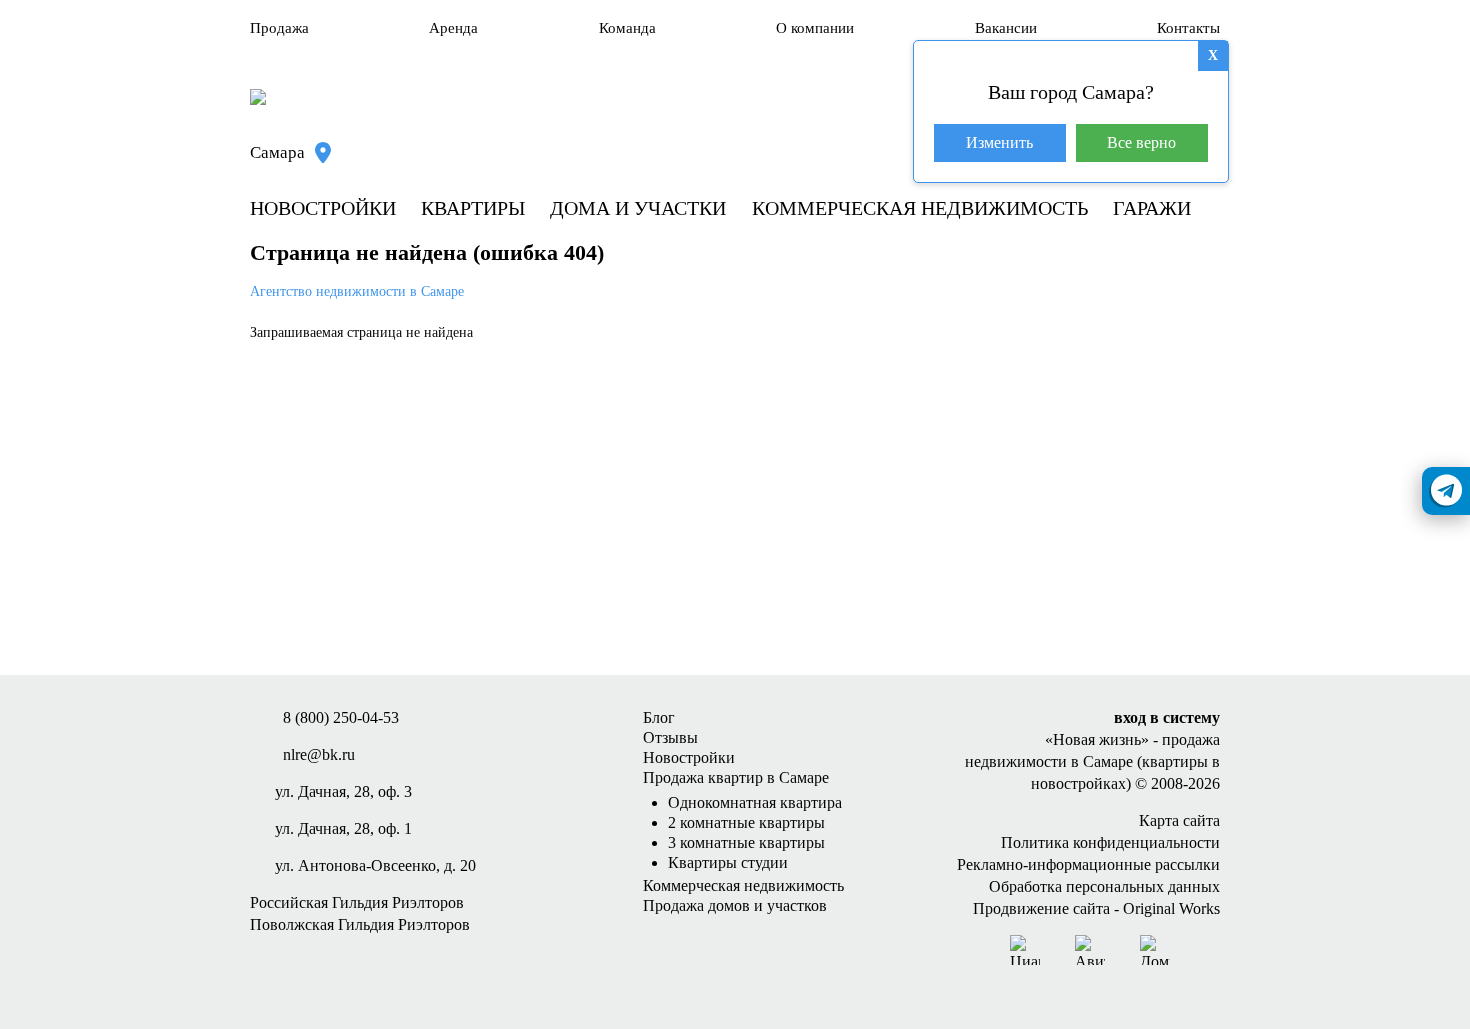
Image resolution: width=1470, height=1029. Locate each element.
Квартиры (473, 208)
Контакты (1188, 28)
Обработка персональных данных (1104, 886)
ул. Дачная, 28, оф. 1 (343, 828)
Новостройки (323, 208)
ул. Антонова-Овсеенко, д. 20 (375, 865)
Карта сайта (1179, 820)
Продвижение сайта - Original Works (1096, 908)
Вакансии (1006, 28)
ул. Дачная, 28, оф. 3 (343, 791)
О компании (815, 28)
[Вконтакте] (1205, 950)
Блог (659, 717)
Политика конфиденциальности (1110, 842)
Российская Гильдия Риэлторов (357, 902)
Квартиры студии (728, 862)
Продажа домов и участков (735, 905)
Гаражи (1152, 208)
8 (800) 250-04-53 (341, 717)
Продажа (279, 28)
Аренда (453, 28)
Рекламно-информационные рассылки (1088, 864)
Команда (627, 28)
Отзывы (670, 737)
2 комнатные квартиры (746, 822)
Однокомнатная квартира (755, 802)
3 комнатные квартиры (746, 842)
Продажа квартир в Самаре (736, 777)
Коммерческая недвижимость (920, 208)
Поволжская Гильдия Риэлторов (360, 924)
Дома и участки (638, 208)
